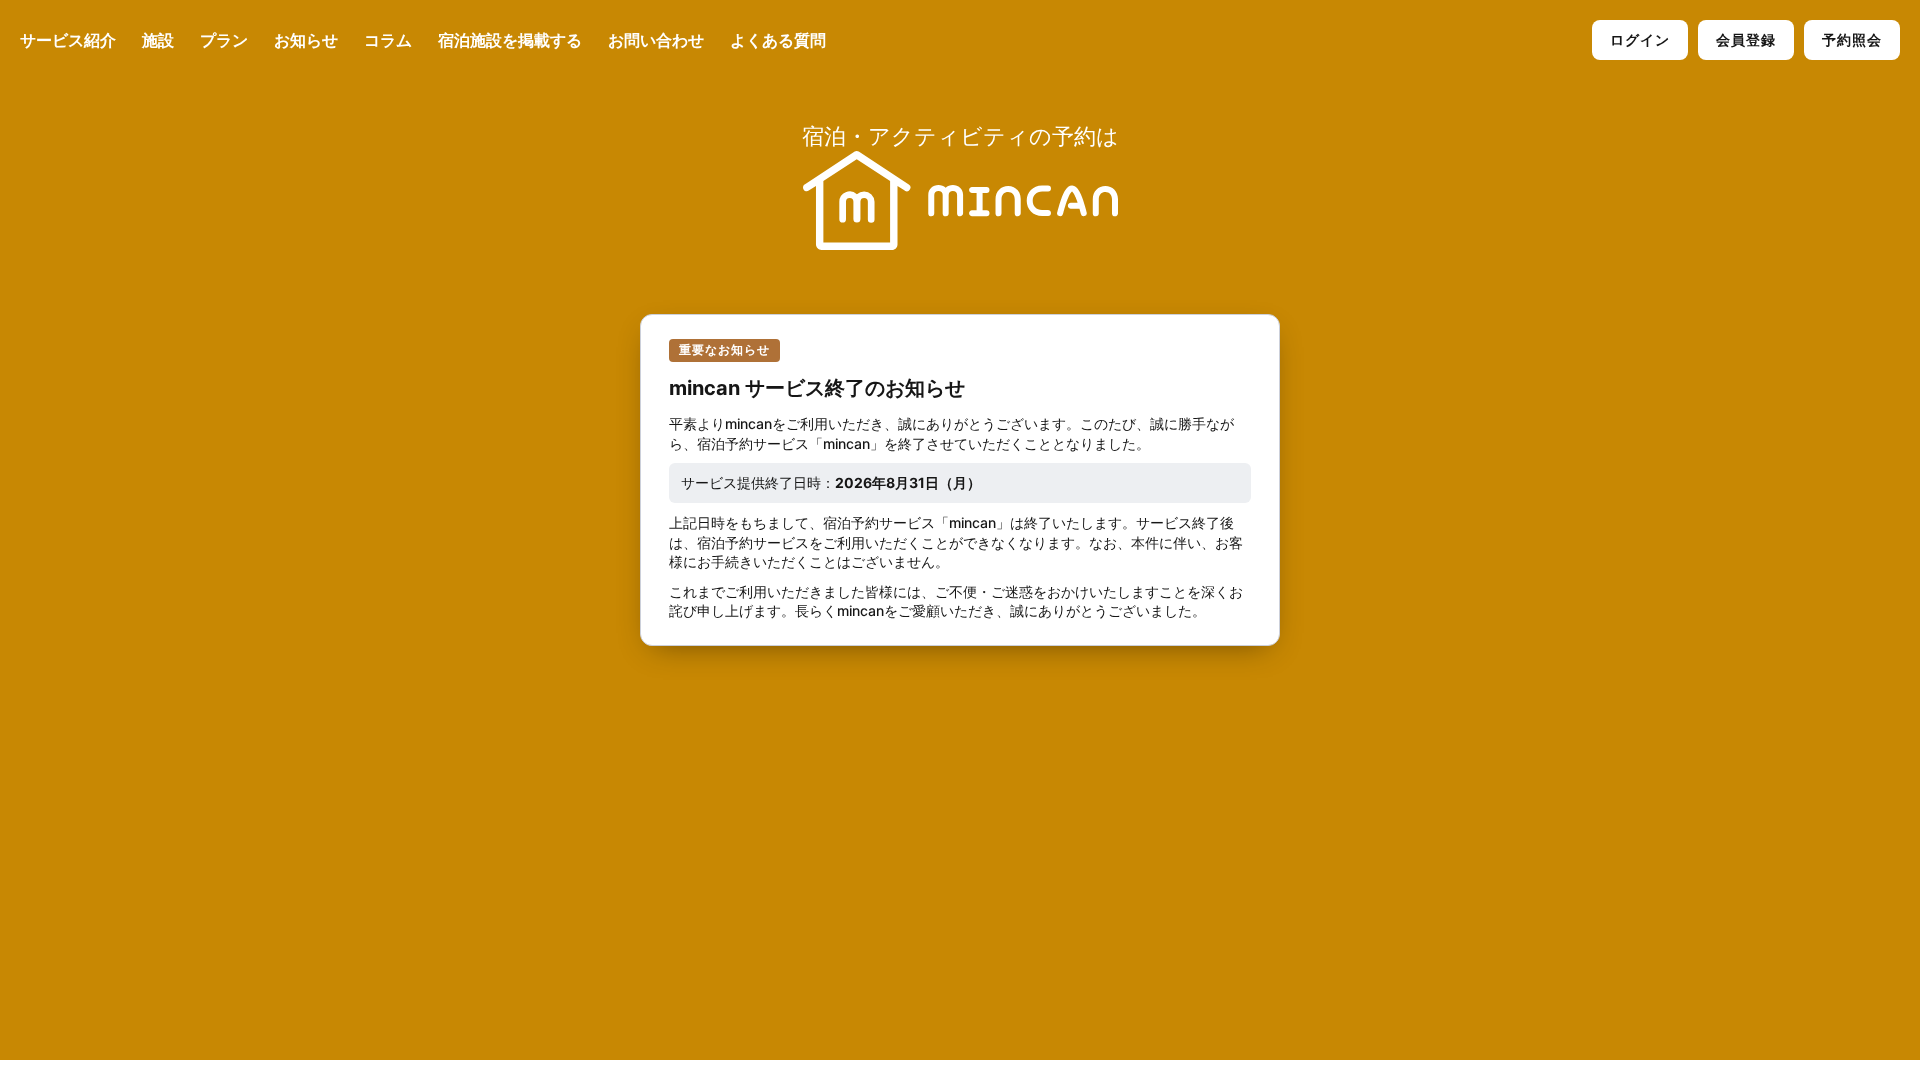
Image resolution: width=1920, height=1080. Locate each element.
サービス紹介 (68, 40)
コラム (388, 40)
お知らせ (306, 40)
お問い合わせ (656, 40)
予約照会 (1852, 39)
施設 (158, 40)
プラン (224, 40)
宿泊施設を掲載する (510, 40)
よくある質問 (778, 40)
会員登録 (1746, 39)
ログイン (1640, 39)
